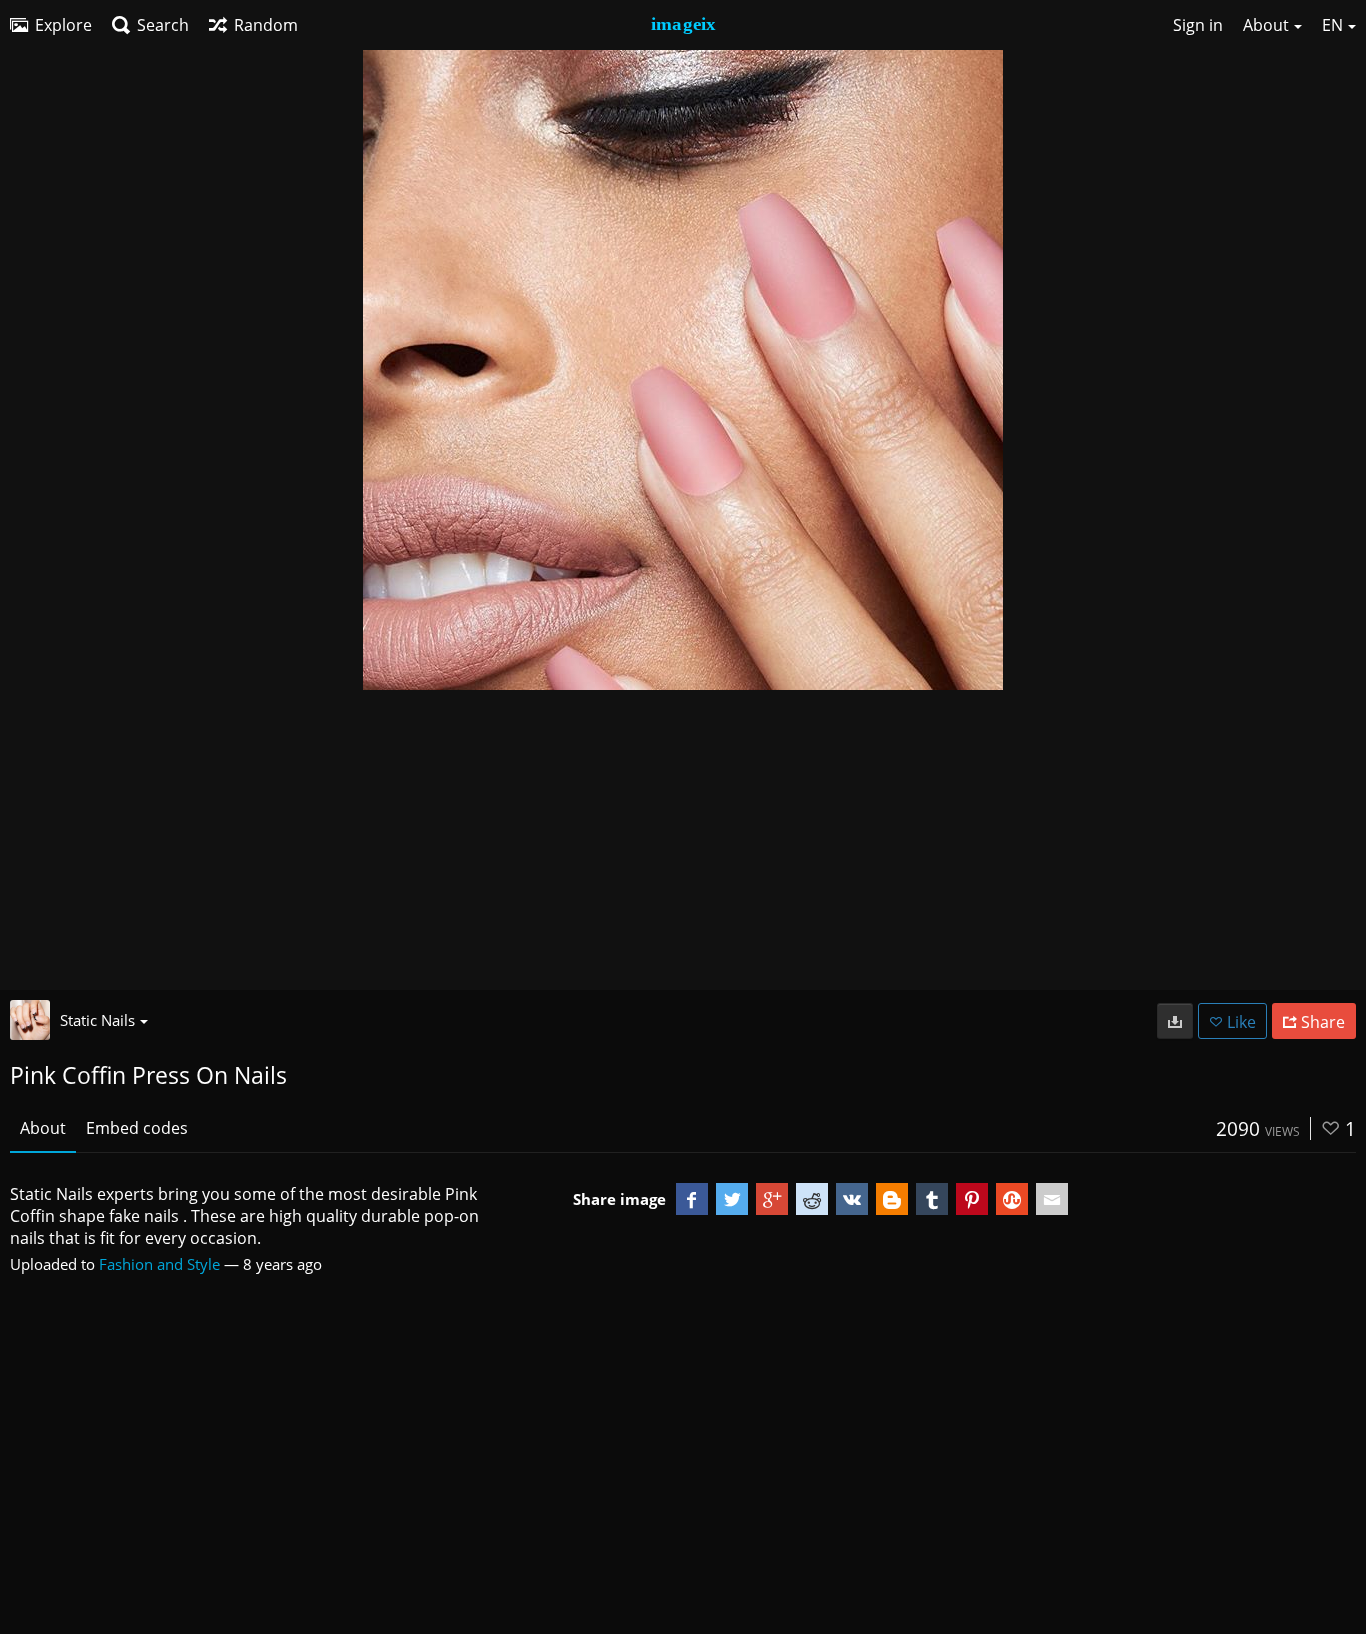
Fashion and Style (159, 1264)
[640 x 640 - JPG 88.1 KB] (1175, 1021)
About (43, 1128)
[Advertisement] (683, 840)
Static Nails (97, 1020)
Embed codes (137, 1128)
